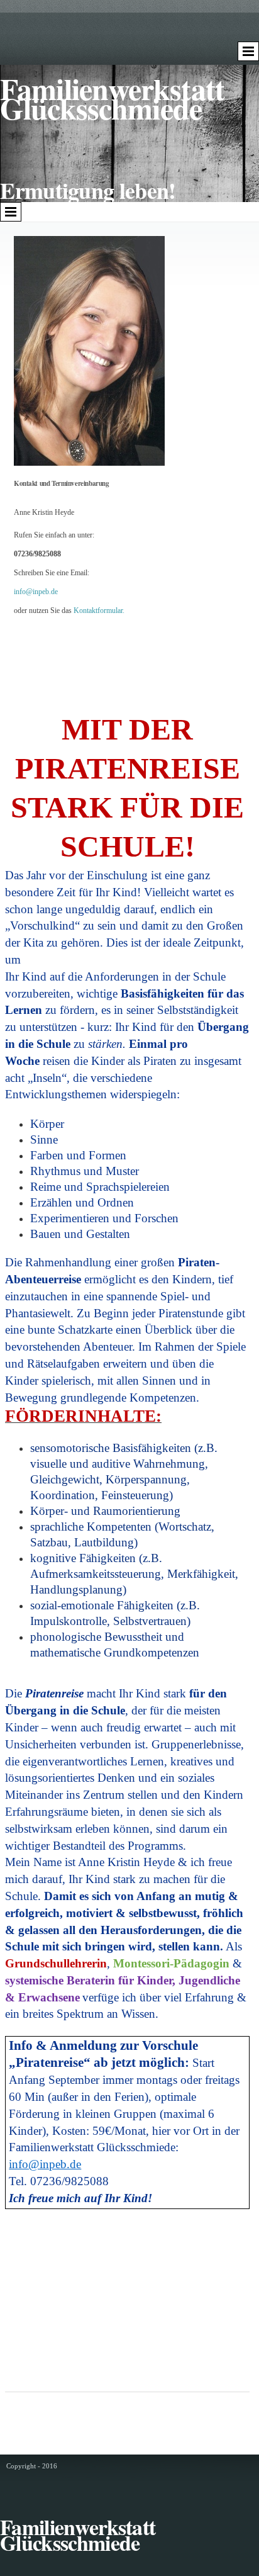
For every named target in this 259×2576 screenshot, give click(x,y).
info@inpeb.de (36, 592)
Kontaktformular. (99, 610)
